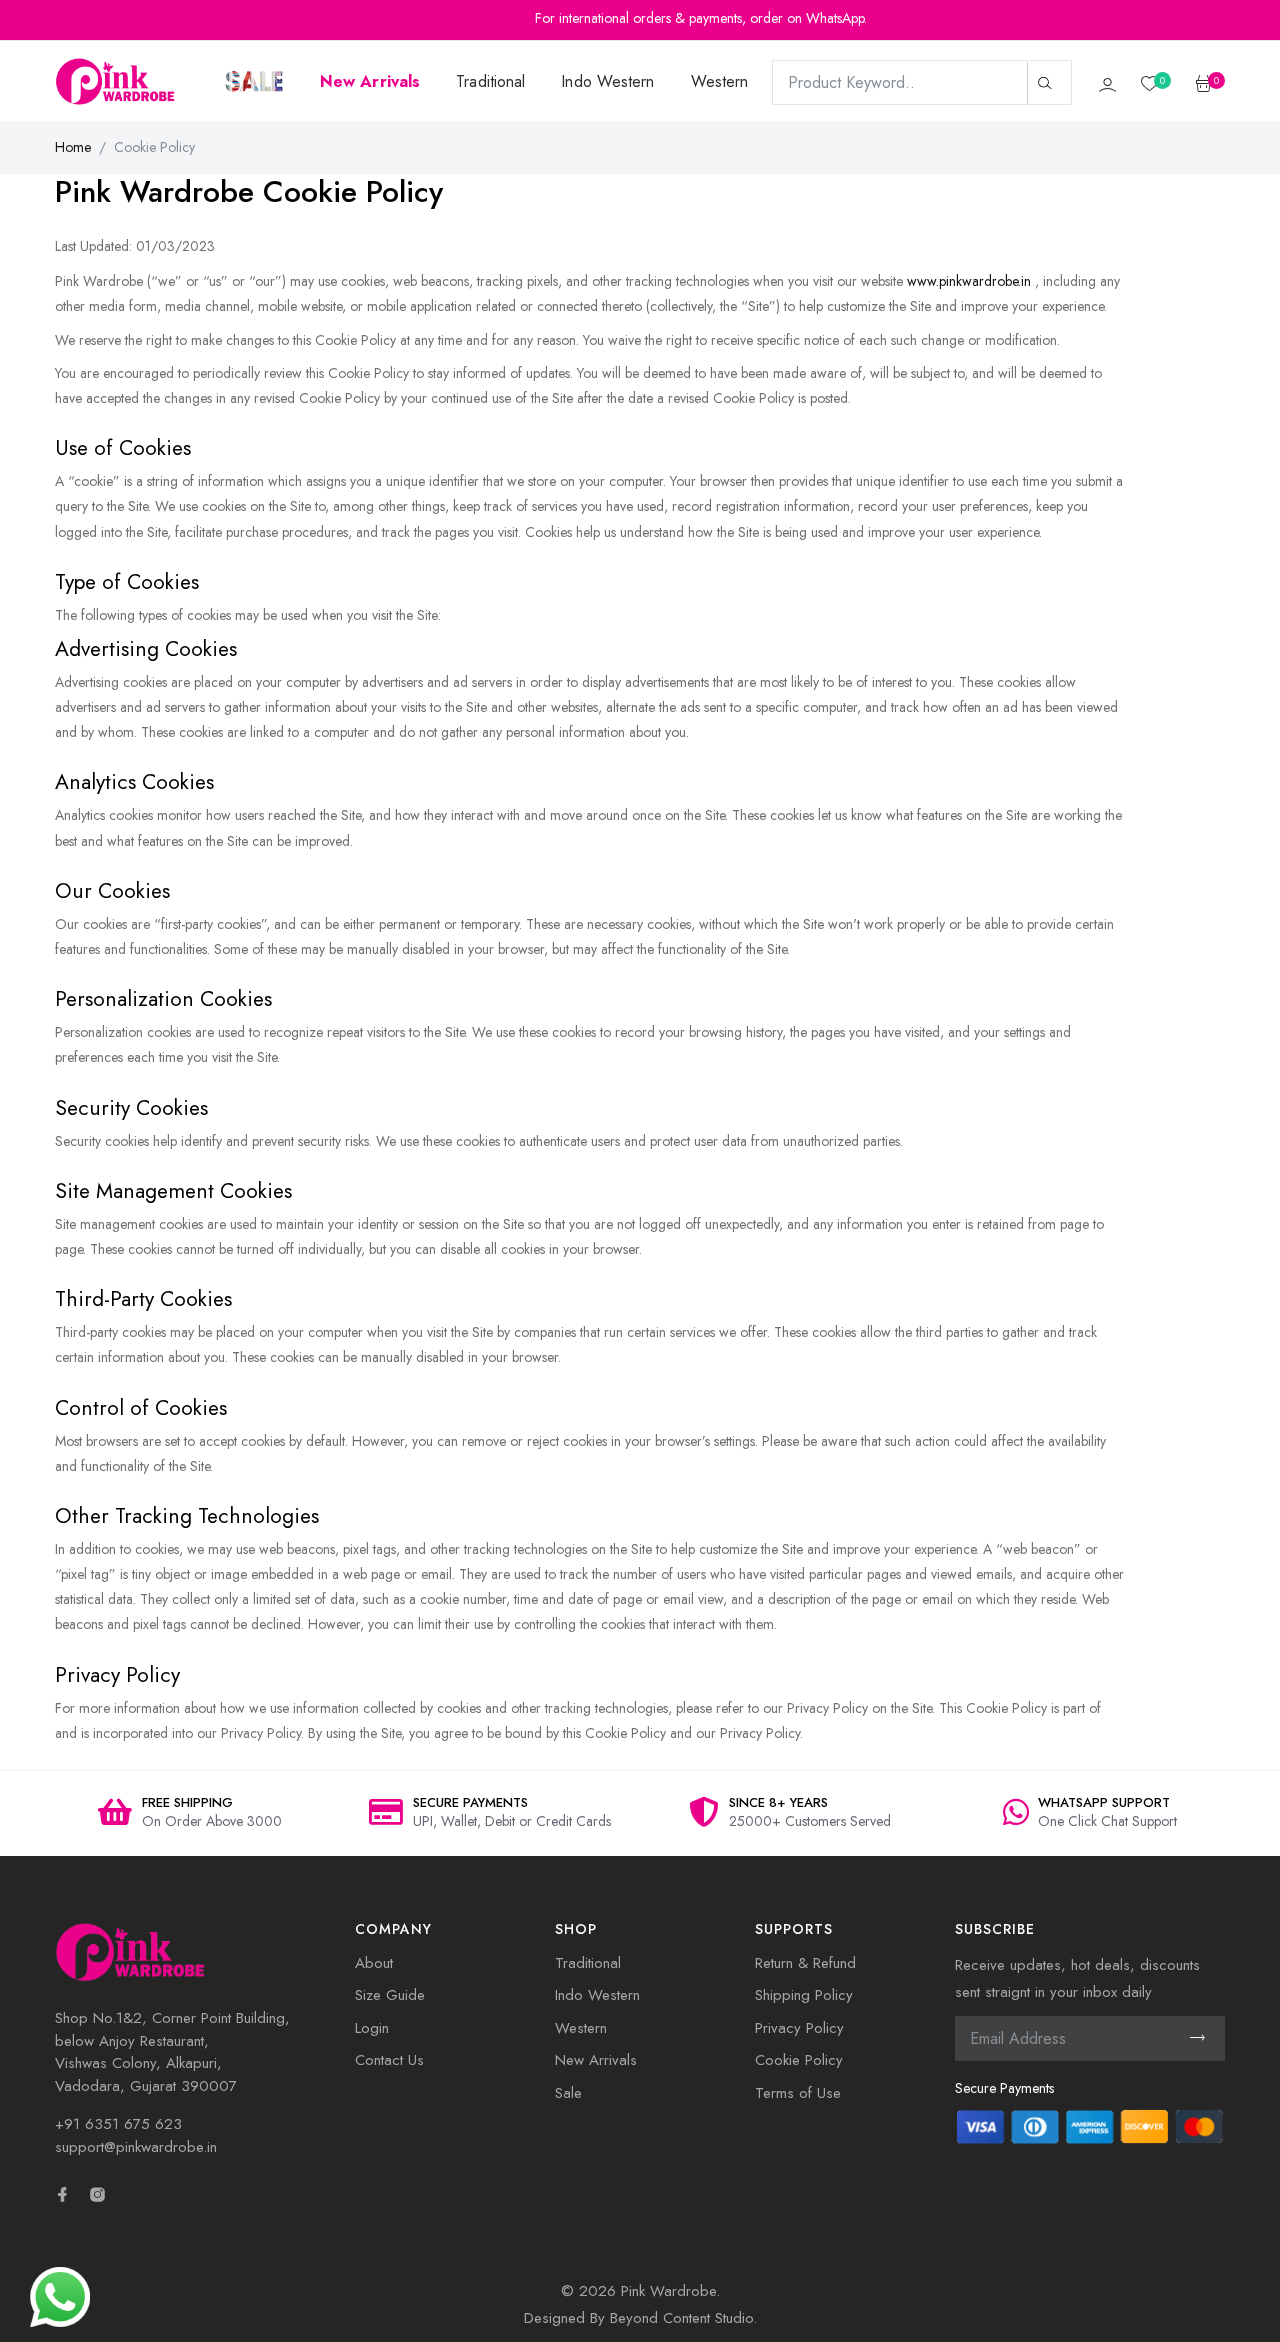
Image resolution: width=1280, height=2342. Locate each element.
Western (720, 81)
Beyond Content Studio (681, 2318)
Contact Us (389, 2060)
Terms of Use (798, 2093)
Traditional (490, 81)
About (374, 1963)
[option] (190, 1813)
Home (73, 147)
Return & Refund (805, 1963)
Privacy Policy (799, 2028)
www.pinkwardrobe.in (969, 281)
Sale (568, 2093)
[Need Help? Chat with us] (60, 2295)
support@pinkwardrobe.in (136, 2147)
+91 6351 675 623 (118, 2124)
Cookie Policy (799, 2060)
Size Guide (390, 1995)
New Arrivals (596, 2060)
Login (372, 2028)
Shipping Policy (804, 1995)
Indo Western (607, 81)
